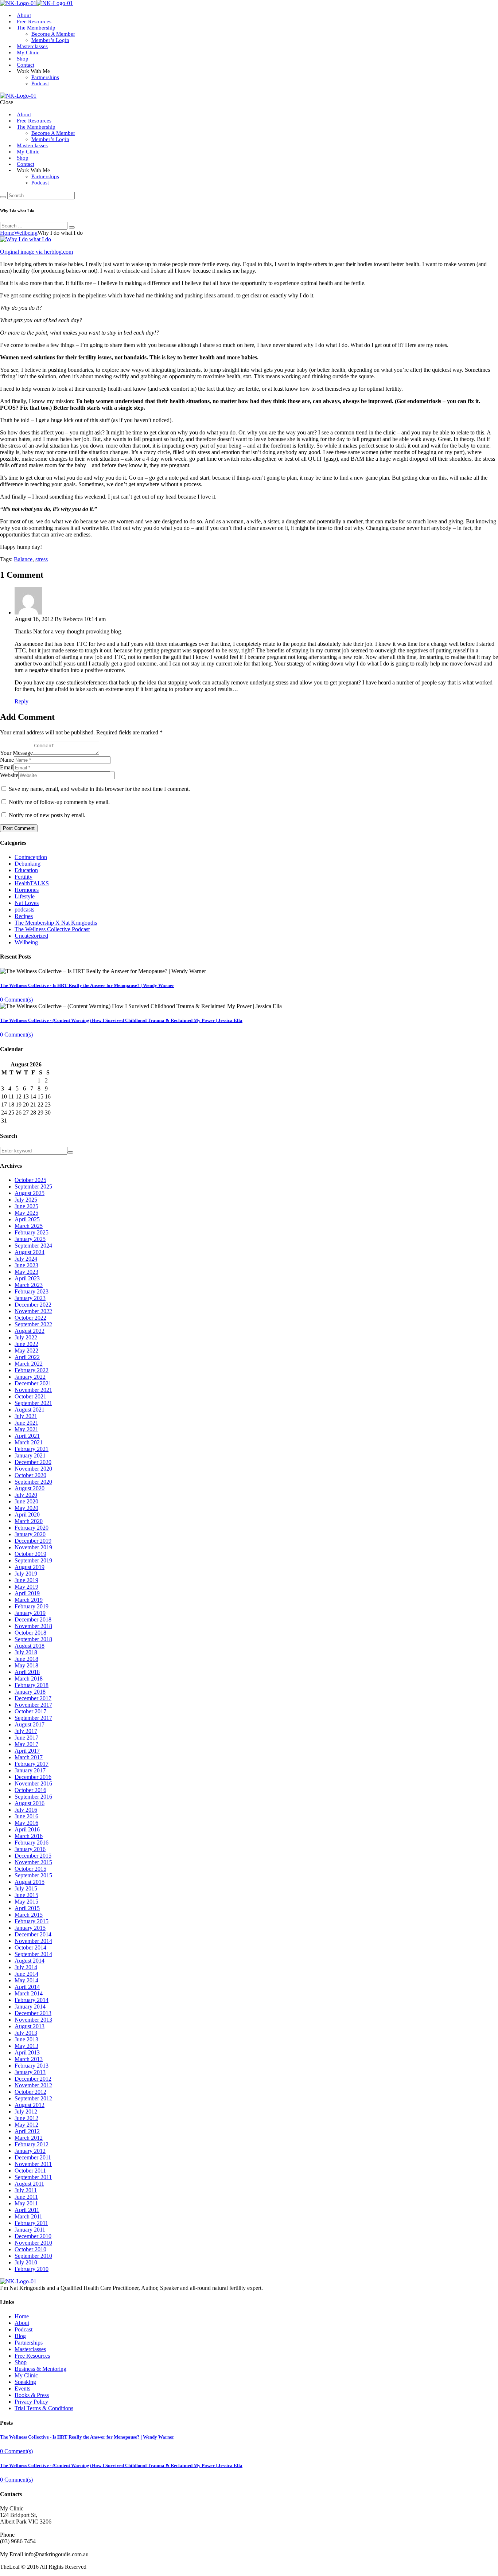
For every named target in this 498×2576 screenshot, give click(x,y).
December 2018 (33, 1619)
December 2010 (33, 2236)
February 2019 (32, 1606)
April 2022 (27, 1357)
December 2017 (33, 1698)
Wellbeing (26, 233)
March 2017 (29, 1757)
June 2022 (26, 1344)
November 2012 (33, 2085)
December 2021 (33, 1383)
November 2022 (33, 1311)
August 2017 (30, 1724)
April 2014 (27, 1987)
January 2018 (30, 1692)
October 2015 (30, 1869)
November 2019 (33, 1547)
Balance (23, 559)
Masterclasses (32, 46)
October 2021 (30, 1396)
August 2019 (30, 1567)
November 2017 (33, 1705)
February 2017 (32, 1764)
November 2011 (33, 2164)
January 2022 (30, 1377)
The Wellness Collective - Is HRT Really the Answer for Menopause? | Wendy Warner (87, 985)
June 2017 (26, 1738)
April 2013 (27, 2052)
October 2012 (30, 2092)
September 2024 (33, 1246)
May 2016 (26, 1823)
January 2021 (30, 1455)
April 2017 (27, 1751)
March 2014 (29, 1993)
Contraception (31, 857)
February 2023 (32, 1291)
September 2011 (33, 2177)
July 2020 (26, 1495)
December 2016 (33, 1777)
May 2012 (26, 2125)
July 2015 (26, 1888)
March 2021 (29, 1442)
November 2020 (33, 1469)
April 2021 (27, 1436)
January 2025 (30, 1239)
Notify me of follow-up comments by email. (59, 802)
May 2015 (26, 1902)
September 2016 (33, 1797)
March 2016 (29, 1836)
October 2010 (30, 2249)
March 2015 (29, 1915)
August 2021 (30, 1410)
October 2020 (30, 1475)
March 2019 (29, 1600)
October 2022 (30, 1318)
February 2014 (32, 2000)
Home (7, 233)
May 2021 (26, 1429)
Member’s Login (50, 40)
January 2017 (30, 1770)
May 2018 (26, 1665)
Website (9, 775)
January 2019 (30, 1613)
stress (42, 559)
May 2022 (26, 1351)
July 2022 (26, 1337)
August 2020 (30, 1488)
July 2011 (26, 2190)
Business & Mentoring (40, 2369)
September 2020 (33, 1482)
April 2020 (27, 1515)
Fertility (24, 877)
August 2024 (30, 1252)
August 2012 (30, 2105)
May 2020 (26, 1508)
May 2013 (26, 2046)
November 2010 (33, 2243)
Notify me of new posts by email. (47, 815)
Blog (20, 2336)
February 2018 (32, 1685)
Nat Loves (27, 903)
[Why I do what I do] (26, 239)
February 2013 (32, 2066)
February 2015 (32, 1921)
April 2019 (27, 1593)
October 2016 (30, 1790)
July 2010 (26, 2262)
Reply (22, 701)
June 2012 (26, 2118)
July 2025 (26, 1200)
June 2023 (26, 1265)
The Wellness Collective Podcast (52, 929)
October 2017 (30, 1711)
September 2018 (33, 1639)
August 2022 (30, 1331)
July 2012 (26, 2111)
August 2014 (30, 1961)
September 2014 (33, 1954)
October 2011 (30, 2171)
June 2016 (26, 1816)
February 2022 (32, 1370)
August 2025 (30, 1193)
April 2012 (27, 2131)
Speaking (25, 2382)
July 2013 (26, 2033)
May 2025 (26, 1213)
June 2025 (26, 1206)
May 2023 (26, 1272)
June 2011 (26, 2197)
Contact (26, 65)
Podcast (40, 83)
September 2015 (33, 1875)
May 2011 (26, 2203)
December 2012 (33, 2079)
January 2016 (30, 1849)
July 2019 (26, 1574)
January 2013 (30, 2072)
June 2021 (26, 1423)
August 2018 (30, 1646)
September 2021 (33, 1403)
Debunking (28, 864)
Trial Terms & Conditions (44, 2408)
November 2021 (33, 1390)
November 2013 (33, 2020)
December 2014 (33, 1934)
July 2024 (26, 1259)
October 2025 (30, 1180)
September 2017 (33, 1718)
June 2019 (26, 1580)
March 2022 (29, 1364)
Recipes (24, 916)
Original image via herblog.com (36, 252)
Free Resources (34, 121)
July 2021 (26, 1416)
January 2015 (30, 1928)
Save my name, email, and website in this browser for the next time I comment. (99, 789)
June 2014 (26, 1974)
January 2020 (30, 1534)
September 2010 (33, 2256)
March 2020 (29, 1521)
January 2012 (30, 2151)
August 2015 (30, 1882)
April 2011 (27, 2210)
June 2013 (26, 2039)
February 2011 (31, 2223)
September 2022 (33, 1324)
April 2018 (27, 1672)
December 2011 (33, 2157)
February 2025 (32, 1232)
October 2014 (30, 1947)
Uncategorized (31, 936)
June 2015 (26, 1895)
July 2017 (26, 1731)
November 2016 (33, 1783)
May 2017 (26, 1744)
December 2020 (33, 1462)
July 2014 (26, 1967)
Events (22, 2388)
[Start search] (3, 197)
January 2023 (30, 1298)
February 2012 (32, 2144)
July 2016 (26, 1810)
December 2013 (33, 2013)
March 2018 (29, 1679)
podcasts (24, 910)
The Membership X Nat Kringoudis (56, 923)
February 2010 (32, 2269)
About (24, 114)
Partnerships (45, 77)
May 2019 (26, 1587)
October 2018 (30, 1633)
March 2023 (29, 1285)
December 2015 (33, 1856)
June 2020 (26, 1501)
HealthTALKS (32, 883)
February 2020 (32, 1528)
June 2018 (26, 1659)
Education (26, 870)
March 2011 (28, 2216)
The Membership (36, 28)
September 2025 (33, 1186)
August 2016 (30, 1803)
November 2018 (33, 1626)
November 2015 (33, 1862)
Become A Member (53, 34)
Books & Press (32, 2395)
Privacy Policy (31, 2402)
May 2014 (26, 1980)
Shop (23, 59)
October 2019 (30, 1554)
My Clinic (28, 52)
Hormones (27, 890)
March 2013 (29, 2059)
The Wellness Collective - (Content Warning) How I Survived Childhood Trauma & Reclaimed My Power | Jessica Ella (121, 1020)
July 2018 (26, 1652)
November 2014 (33, 1941)
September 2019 (33, 1560)
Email (7, 767)
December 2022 (33, 1305)
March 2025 (29, 1226)
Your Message (16, 753)
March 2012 (29, 2138)
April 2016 (27, 1829)
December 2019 (33, 1541)
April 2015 (27, 1908)
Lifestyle (25, 896)
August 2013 (30, 2026)
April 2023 (27, 1278)
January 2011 (30, 2230)
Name (7, 760)
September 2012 (33, 2098)
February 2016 (32, 1843)
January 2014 (30, 2007)
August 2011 (29, 2184)
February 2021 (32, 1449)
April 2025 (27, 1219)
